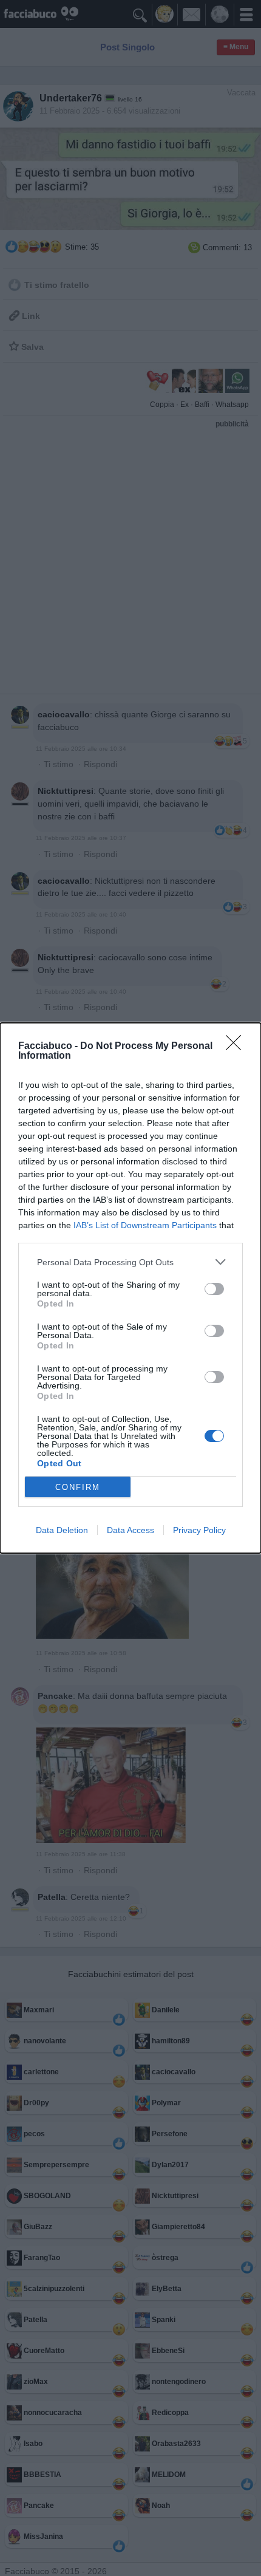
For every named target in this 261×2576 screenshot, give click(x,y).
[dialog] (130, 1288)
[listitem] (130, 1262)
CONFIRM (78, 1487)
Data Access (130, 1530)
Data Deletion (62, 1530)
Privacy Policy (199, 1530)
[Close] (237, 1047)
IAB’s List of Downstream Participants (145, 1225)
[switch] (214, 1289)
